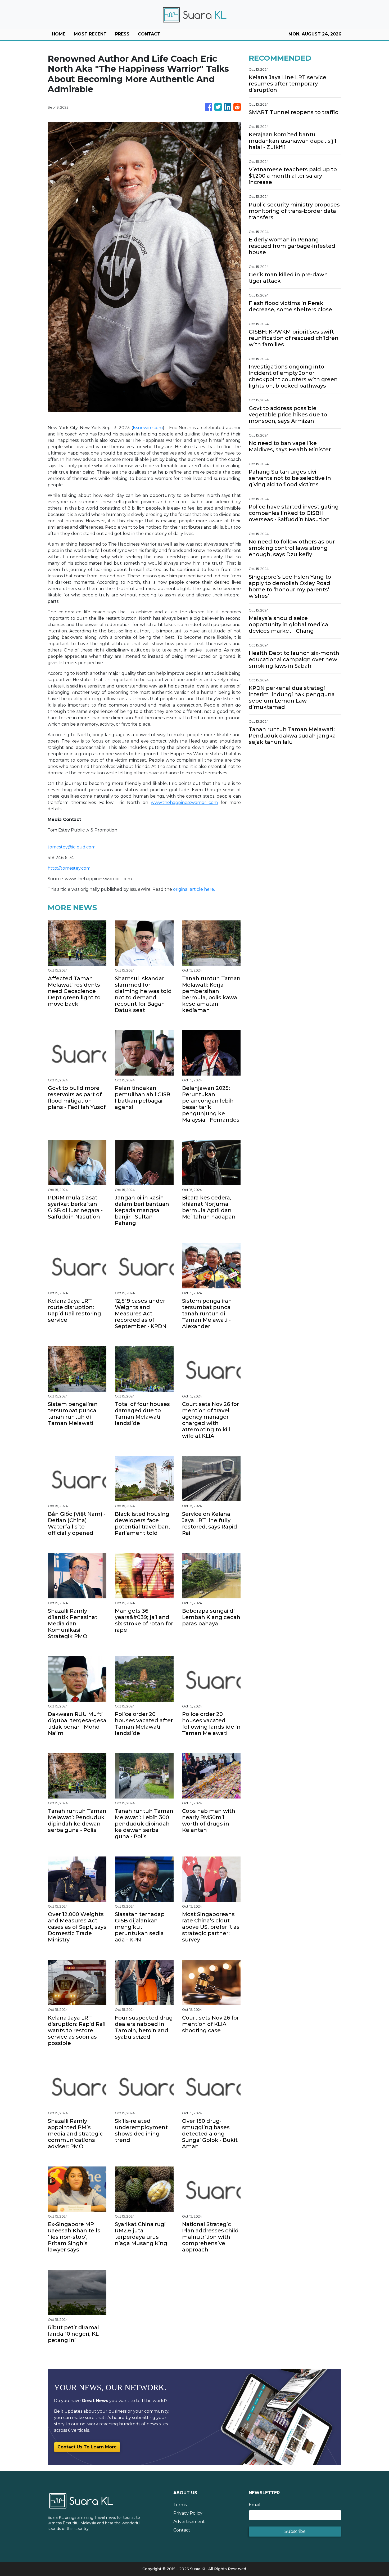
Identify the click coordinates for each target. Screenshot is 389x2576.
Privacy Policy (188, 2513)
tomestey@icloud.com (72, 847)
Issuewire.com (148, 428)
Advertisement (189, 2522)
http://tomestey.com (69, 868)
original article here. (194, 889)
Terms (180, 2505)
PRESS (122, 34)
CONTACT (149, 34)
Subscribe (295, 2531)
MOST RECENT (90, 34)
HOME (59, 34)
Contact (182, 2530)
